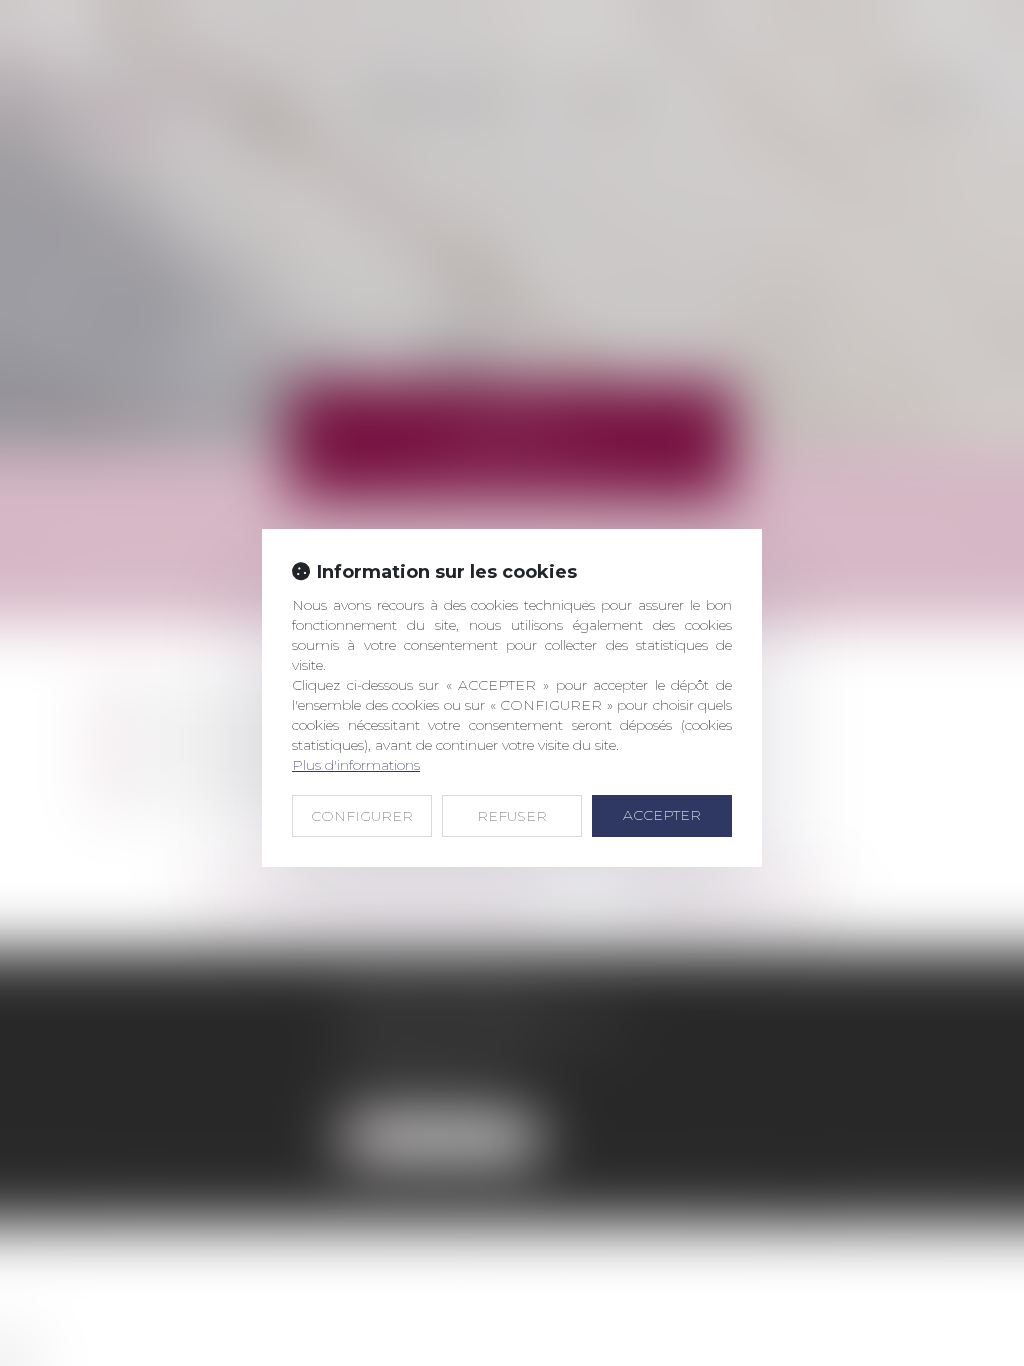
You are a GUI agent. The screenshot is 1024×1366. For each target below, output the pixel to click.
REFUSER (512, 816)
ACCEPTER (662, 815)
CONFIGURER (362, 816)
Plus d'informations (356, 765)
